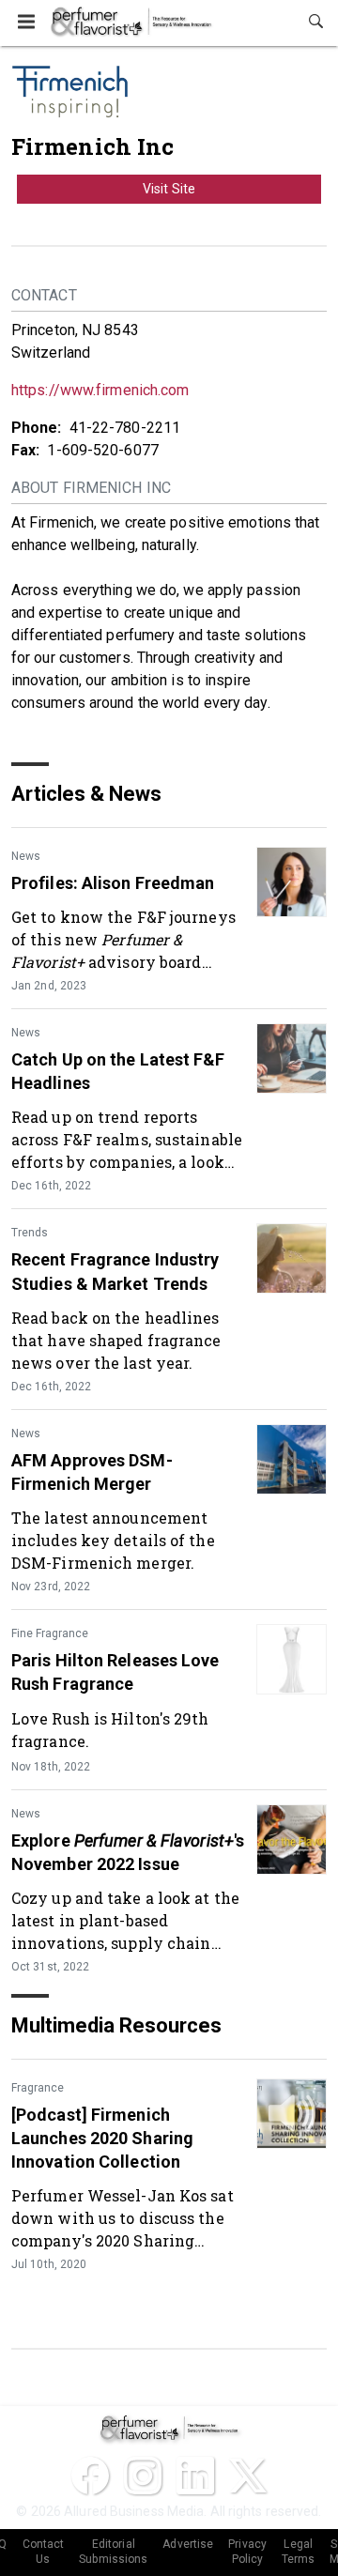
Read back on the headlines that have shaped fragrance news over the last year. (116, 1340)
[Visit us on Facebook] (90, 2476)
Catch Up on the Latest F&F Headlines (118, 1071)
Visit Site (169, 189)
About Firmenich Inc (91, 488)
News (26, 856)
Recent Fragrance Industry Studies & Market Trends (115, 1271)
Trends (30, 1233)
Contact (44, 295)
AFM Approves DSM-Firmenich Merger (92, 1472)
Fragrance (38, 2088)
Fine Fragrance (50, 1633)
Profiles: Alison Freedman (113, 883)
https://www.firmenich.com (100, 390)
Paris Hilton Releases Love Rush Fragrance (115, 1672)
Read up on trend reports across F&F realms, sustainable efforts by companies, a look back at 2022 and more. (127, 1139)
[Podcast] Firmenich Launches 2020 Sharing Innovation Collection (102, 2138)
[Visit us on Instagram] (143, 2476)
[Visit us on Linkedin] (195, 2476)
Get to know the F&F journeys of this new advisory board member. (123, 939)
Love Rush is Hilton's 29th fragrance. (110, 1730)
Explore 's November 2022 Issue (128, 1852)
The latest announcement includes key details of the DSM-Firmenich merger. (113, 1540)
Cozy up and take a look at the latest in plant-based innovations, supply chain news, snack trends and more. (125, 1920)
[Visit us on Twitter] (248, 2476)
